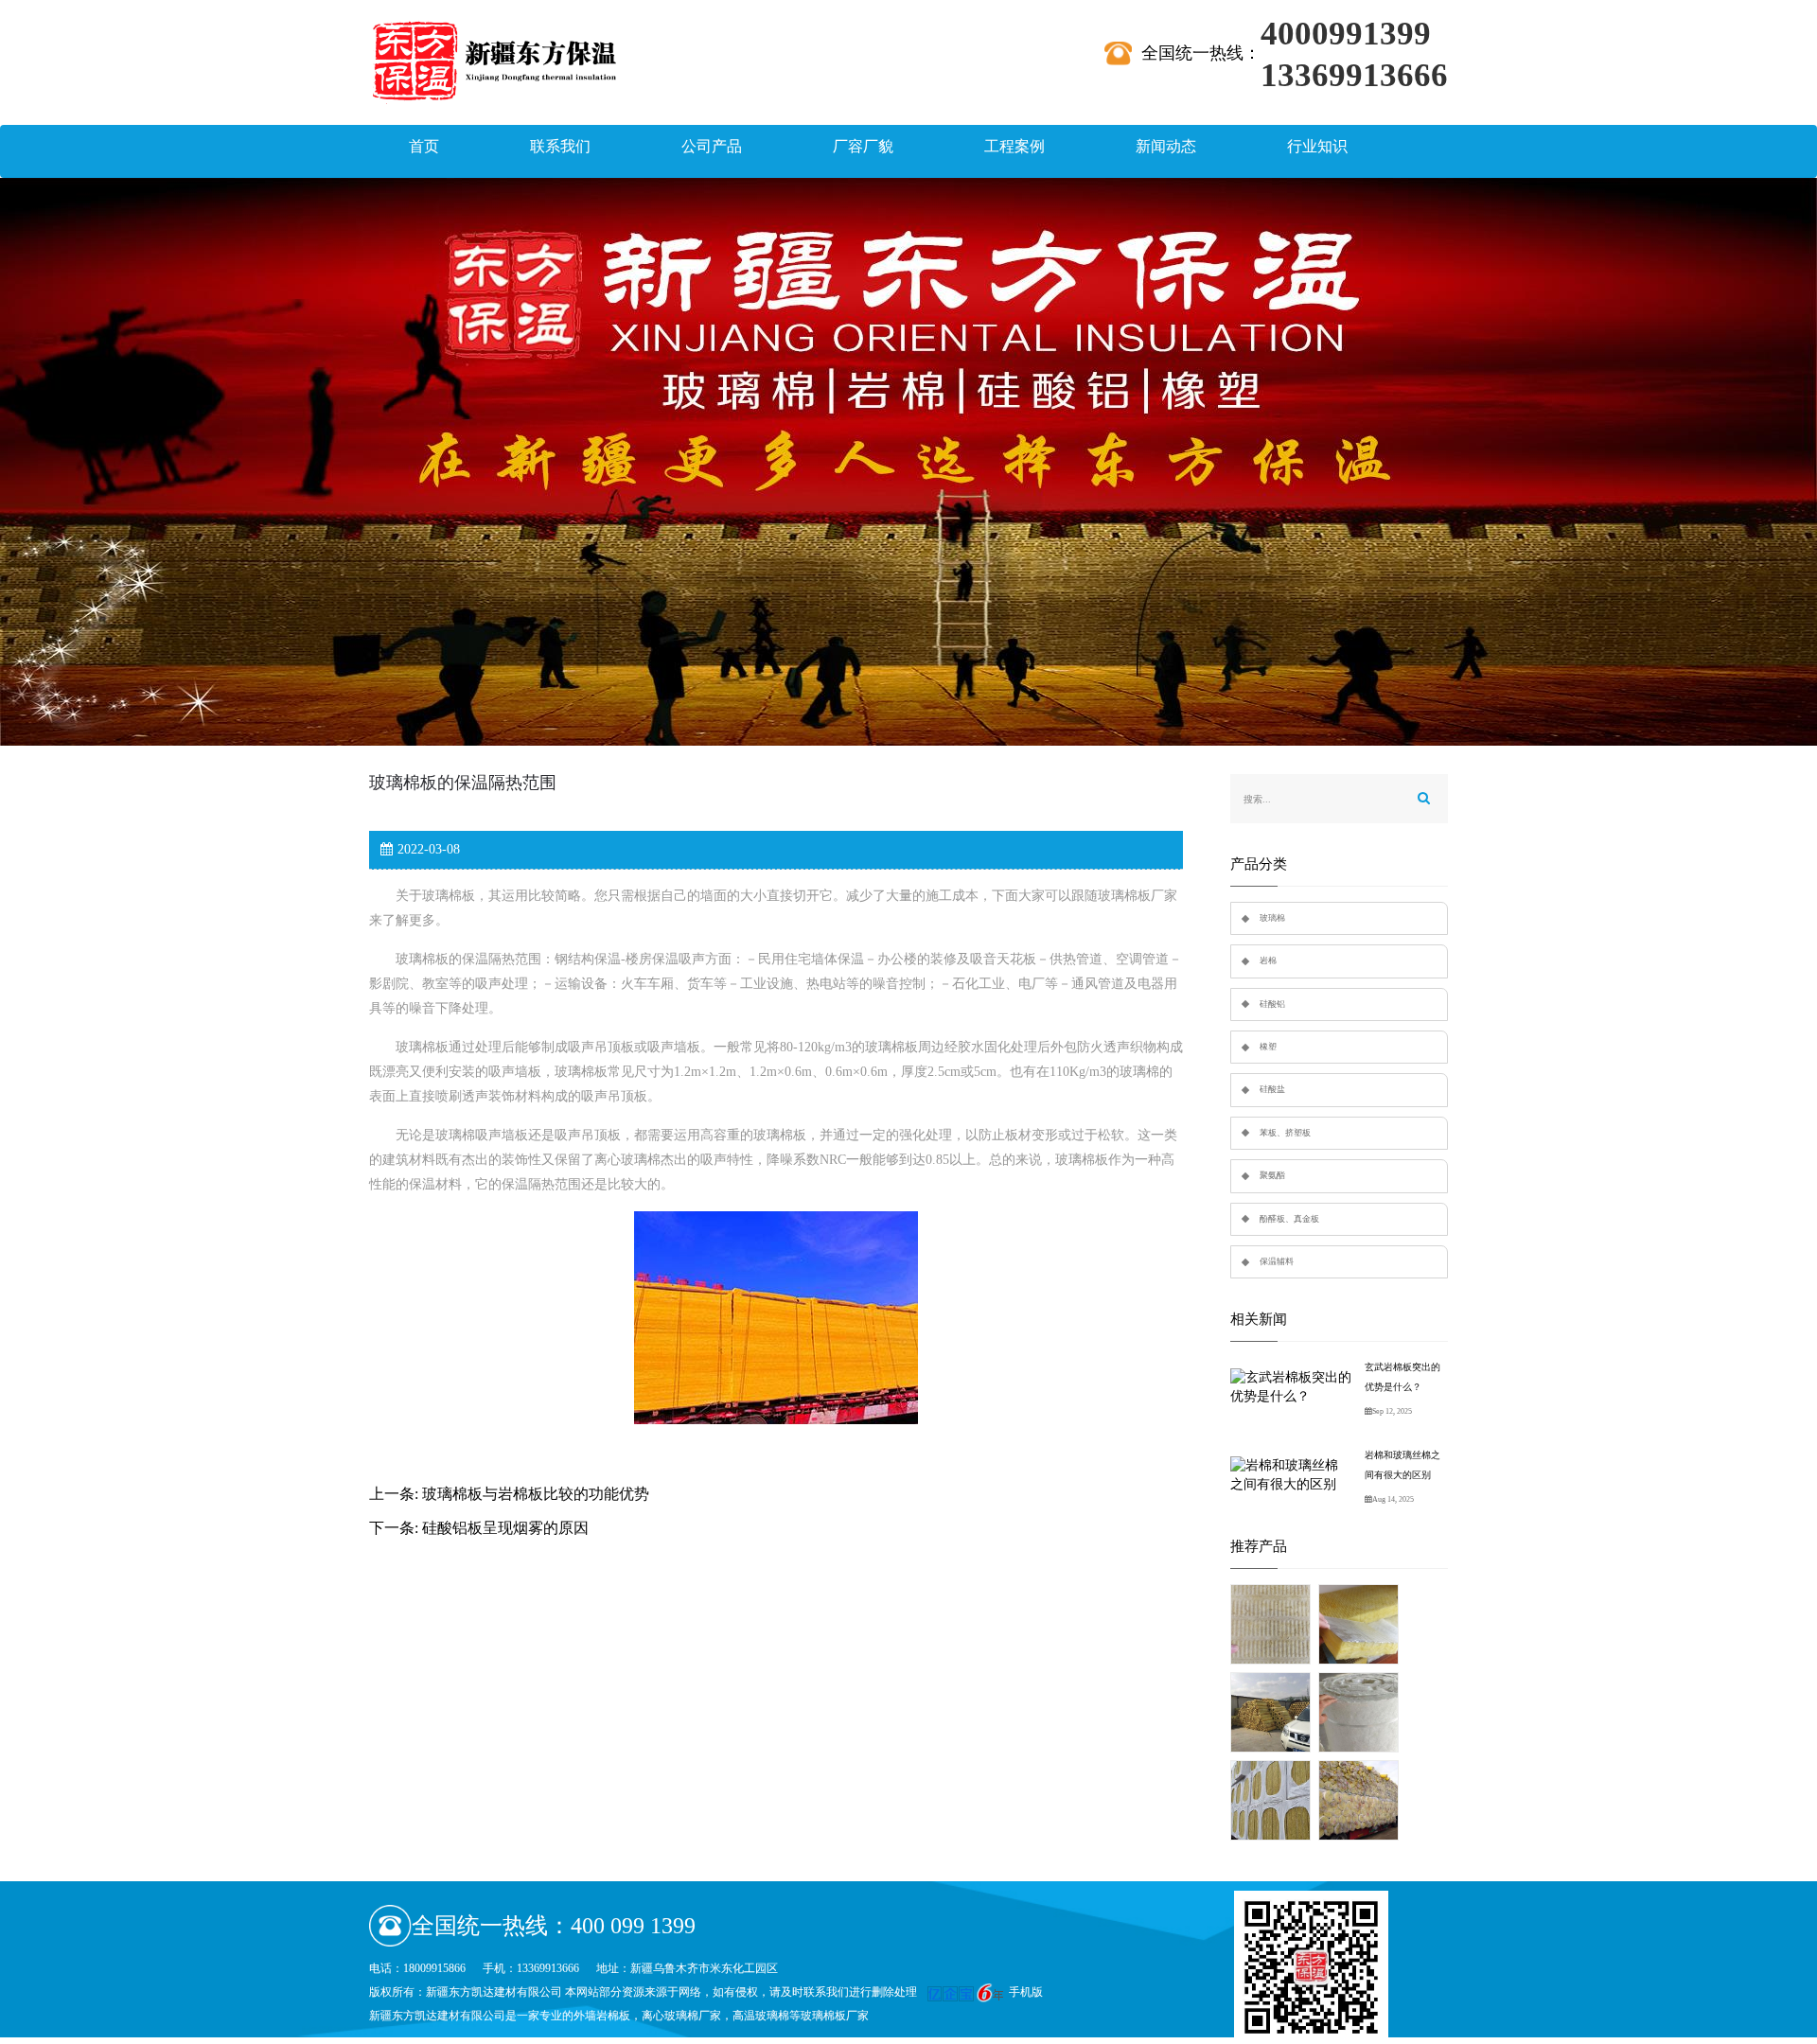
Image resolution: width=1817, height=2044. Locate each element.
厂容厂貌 (863, 146)
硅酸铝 (1272, 1004)
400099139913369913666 (1354, 35)
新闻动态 (1166, 146)
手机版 (1026, 1992)
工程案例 (1014, 146)
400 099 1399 (633, 1926)
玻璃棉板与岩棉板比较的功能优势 (536, 1494)
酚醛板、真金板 (1289, 1219)
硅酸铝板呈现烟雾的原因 (505, 1528)
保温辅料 (1277, 1261)
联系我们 (560, 146)
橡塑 (1268, 1047)
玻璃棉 (1272, 918)
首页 (424, 146)
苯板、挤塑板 (1285, 1133)
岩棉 (1268, 960)
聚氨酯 (1272, 1175)
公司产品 (712, 146)
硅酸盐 (1272, 1089)
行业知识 (1317, 146)
